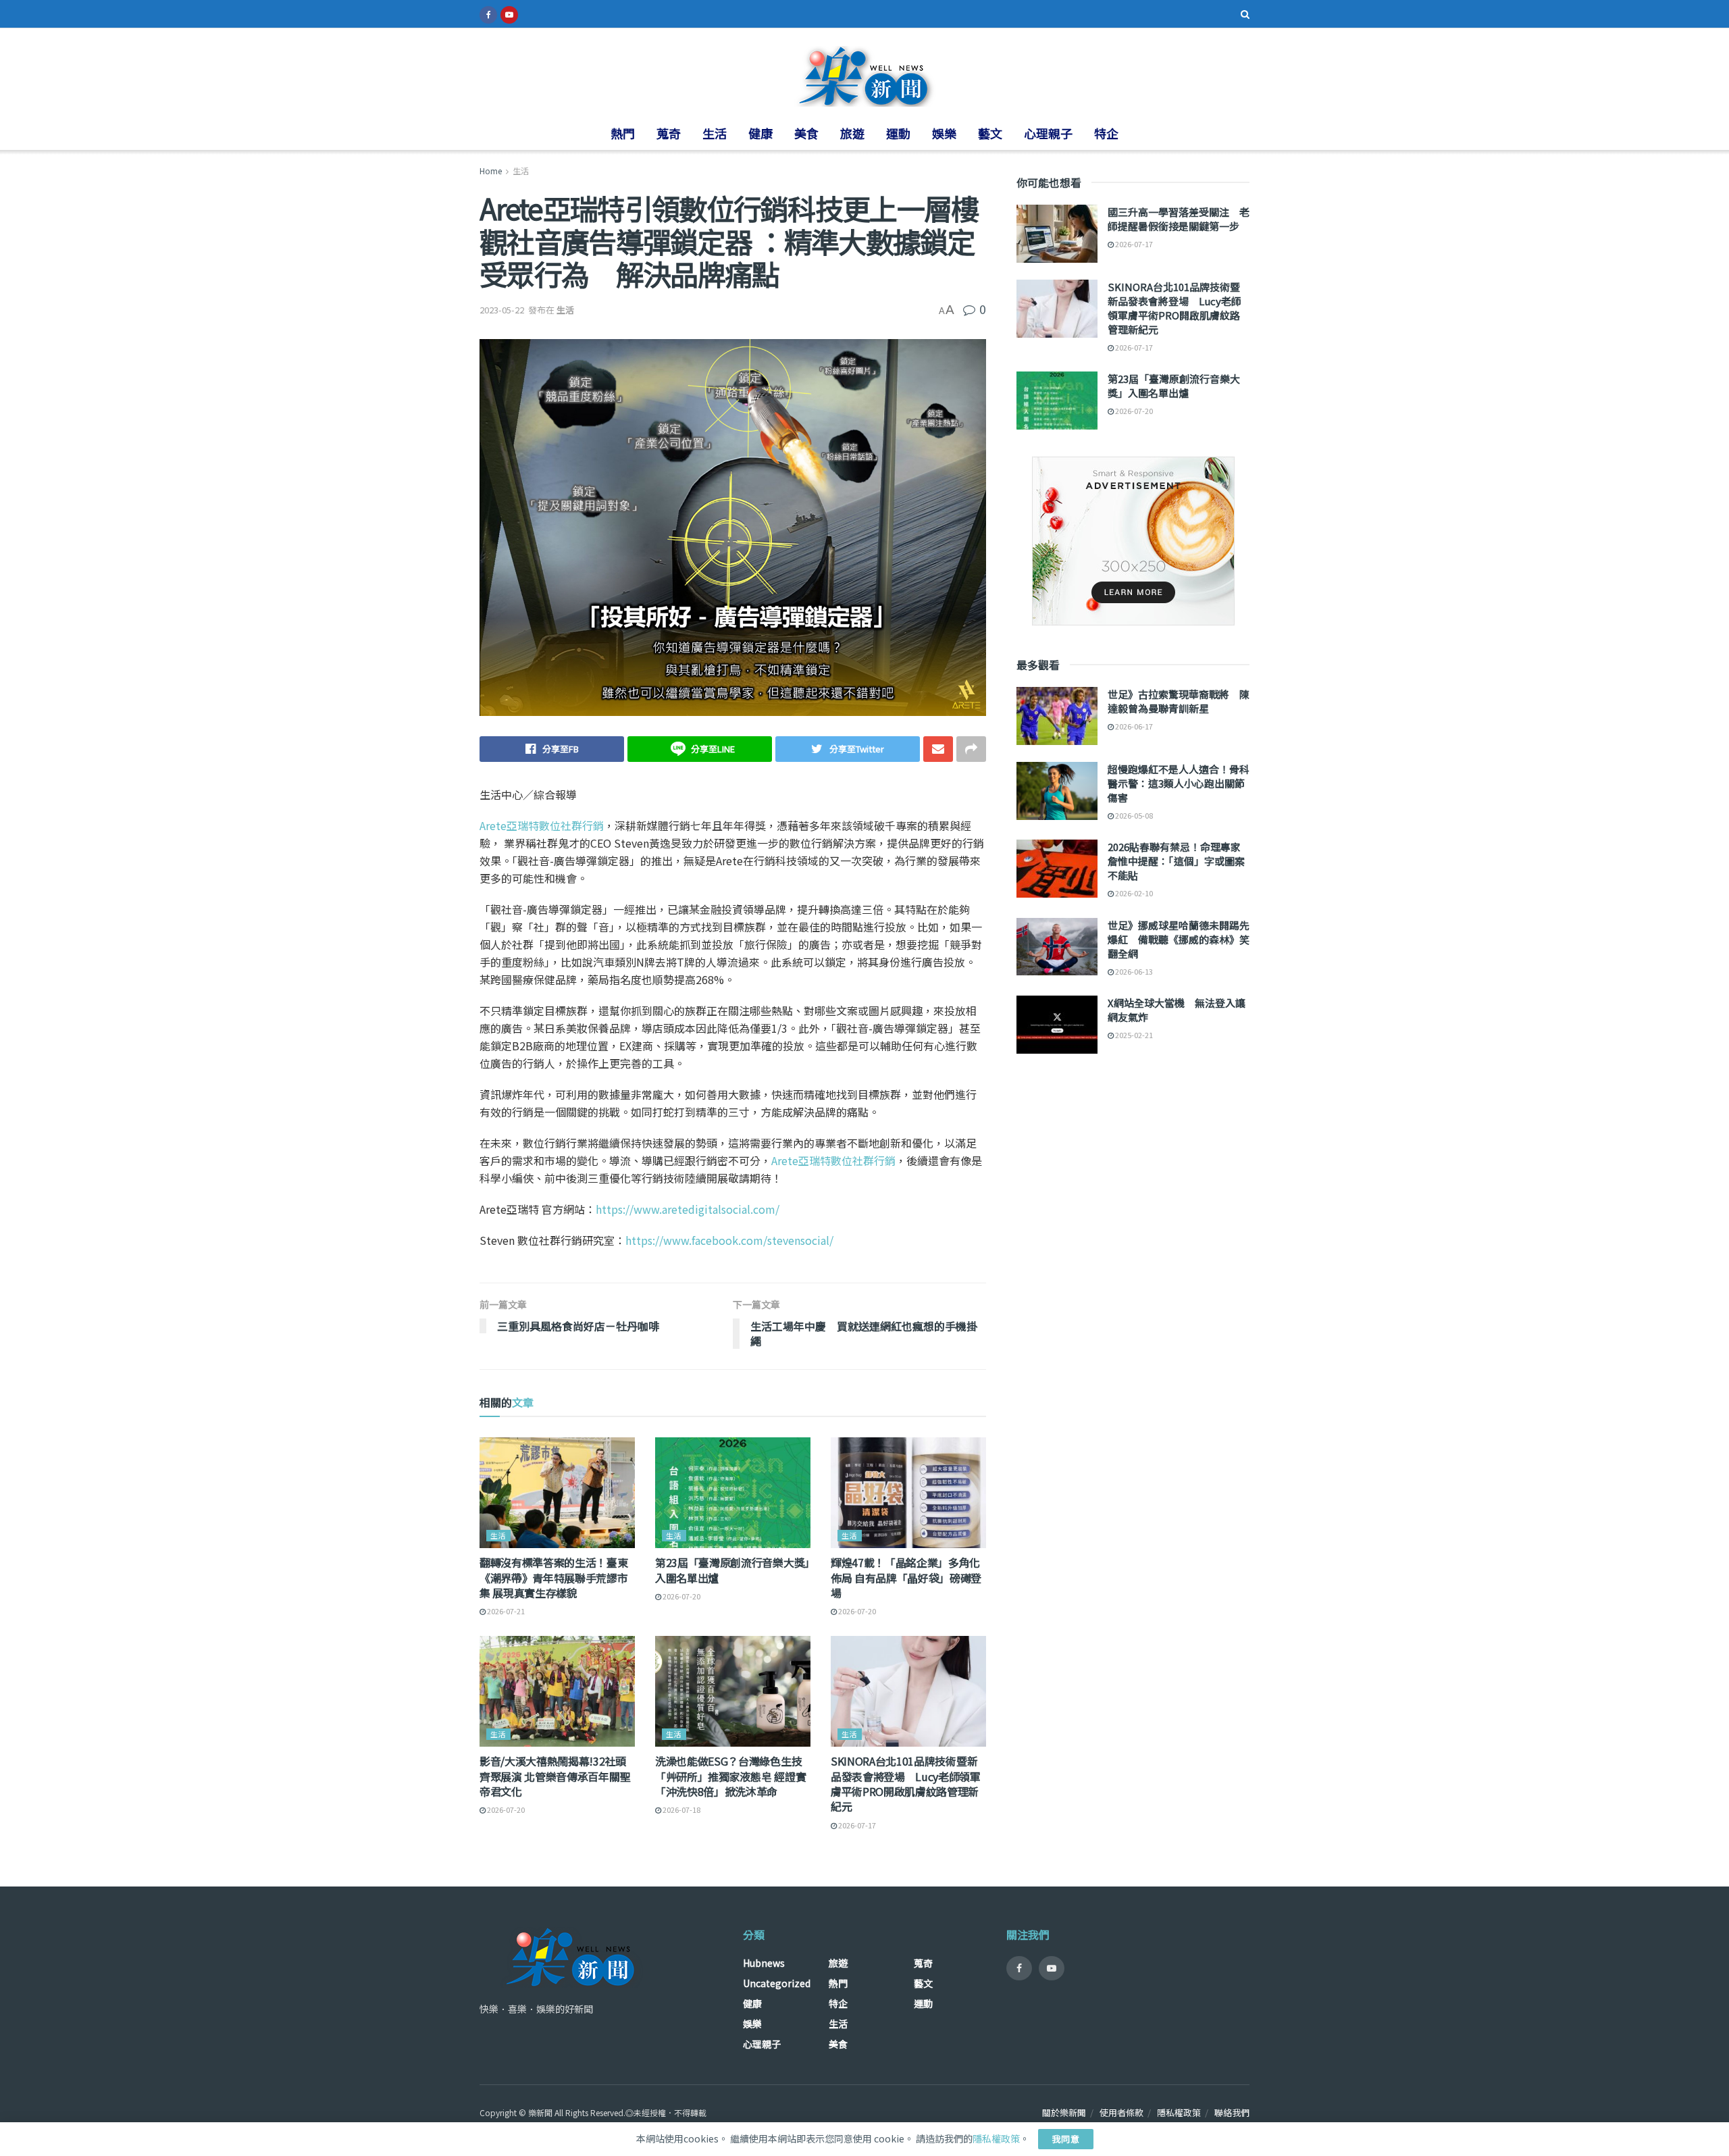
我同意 (1066, 2139)
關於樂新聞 (1064, 2112)
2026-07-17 (856, 1825)
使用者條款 (1121, 2112)
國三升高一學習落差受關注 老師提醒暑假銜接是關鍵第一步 (1179, 219)
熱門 (623, 133)
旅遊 (852, 133)
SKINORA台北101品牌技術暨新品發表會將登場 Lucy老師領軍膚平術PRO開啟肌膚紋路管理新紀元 (906, 1783)
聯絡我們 (1232, 2112)
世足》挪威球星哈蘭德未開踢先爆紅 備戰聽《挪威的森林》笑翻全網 (1179, 939)
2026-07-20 (681, 1596)
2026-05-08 (1133, 815)
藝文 (990, 133)
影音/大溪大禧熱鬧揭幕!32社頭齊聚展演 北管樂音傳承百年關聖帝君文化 (555, 1776)
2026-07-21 (505, 1611)
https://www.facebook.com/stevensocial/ (729, 1240)
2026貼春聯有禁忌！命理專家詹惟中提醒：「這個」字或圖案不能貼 (1176, 861)
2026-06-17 (1133, 726)
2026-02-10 (1133, 893)
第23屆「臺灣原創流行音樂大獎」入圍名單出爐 (732, 1570)
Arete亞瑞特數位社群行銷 (542, 825)
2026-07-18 (681, 1809)
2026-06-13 (1133, 971)
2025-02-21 (1133, 1035)
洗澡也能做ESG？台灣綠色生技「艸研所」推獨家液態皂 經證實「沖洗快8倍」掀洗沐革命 (730, 1776)
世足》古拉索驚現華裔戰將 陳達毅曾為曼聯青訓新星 (1179, 701)
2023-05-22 (502, 310)
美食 (806, 133)
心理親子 (1048, 133)
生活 (715, 133)
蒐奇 (669, 133)
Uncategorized (777, 1983)
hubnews (764, 1963)
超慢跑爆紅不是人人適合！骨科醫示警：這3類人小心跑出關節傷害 (1179, 783)
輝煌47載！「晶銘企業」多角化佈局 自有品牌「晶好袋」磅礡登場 (906, 1577)
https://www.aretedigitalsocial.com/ (688, 1209)
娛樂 (944, 133)
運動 (898, 133)
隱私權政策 (1179, 2112)
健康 (760, 133)
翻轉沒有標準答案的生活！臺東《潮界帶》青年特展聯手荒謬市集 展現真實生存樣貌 (554, 1577)
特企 (1106, 133)
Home (491, 171)
